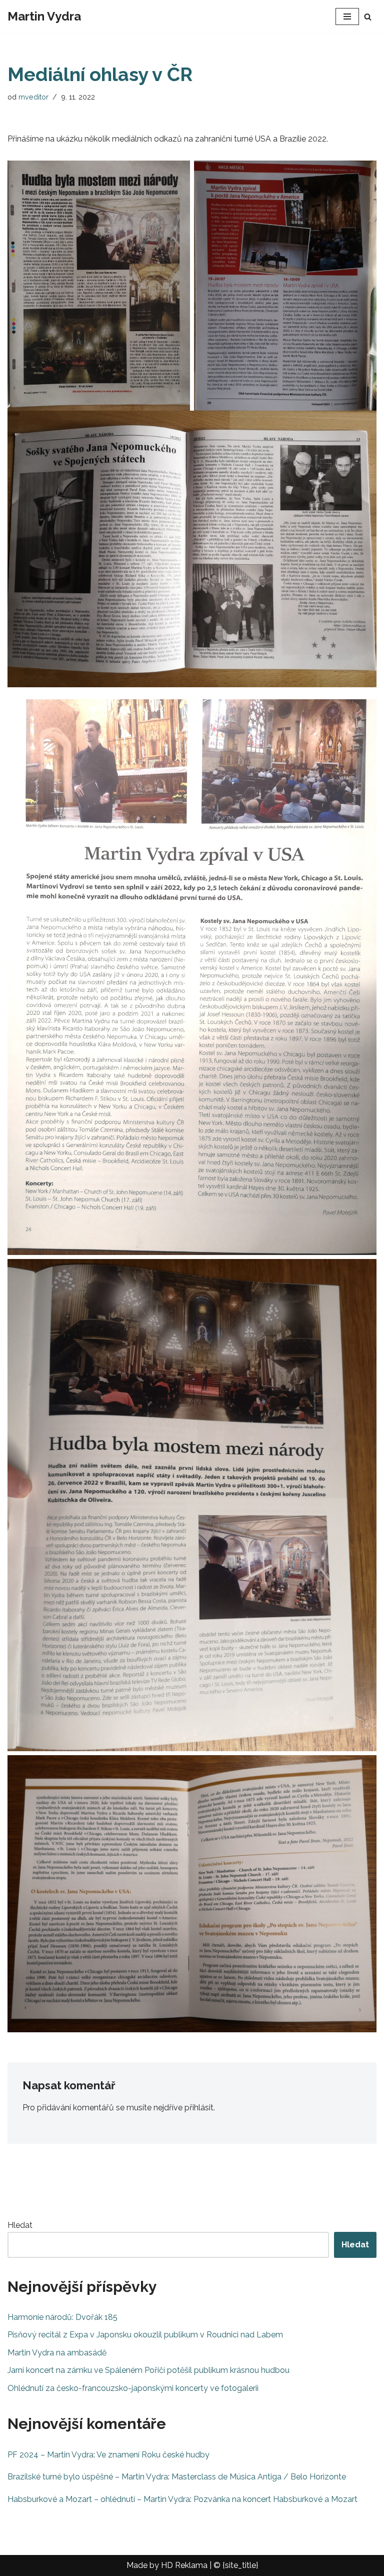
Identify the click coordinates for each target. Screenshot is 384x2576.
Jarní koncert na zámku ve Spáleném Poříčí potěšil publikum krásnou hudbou (148, 2370)
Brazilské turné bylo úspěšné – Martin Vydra (88, 2477)
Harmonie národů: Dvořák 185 (62, 2317)
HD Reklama (184, 2565)
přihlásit (199, 2108)
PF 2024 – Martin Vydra (50, 2455)
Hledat (20, 2225)
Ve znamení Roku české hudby (153, 2455)
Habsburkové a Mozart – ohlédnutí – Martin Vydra (99, 2499)
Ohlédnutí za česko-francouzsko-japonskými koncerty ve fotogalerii (133, 2388)
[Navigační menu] (347, 17)
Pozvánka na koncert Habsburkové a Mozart (275, 2499)
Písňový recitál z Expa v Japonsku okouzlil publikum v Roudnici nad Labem (145, 2335)
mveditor (33, 97)
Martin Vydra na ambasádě (57, 2353)
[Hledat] (368, 17)
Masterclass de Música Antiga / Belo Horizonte (259, 2477)
